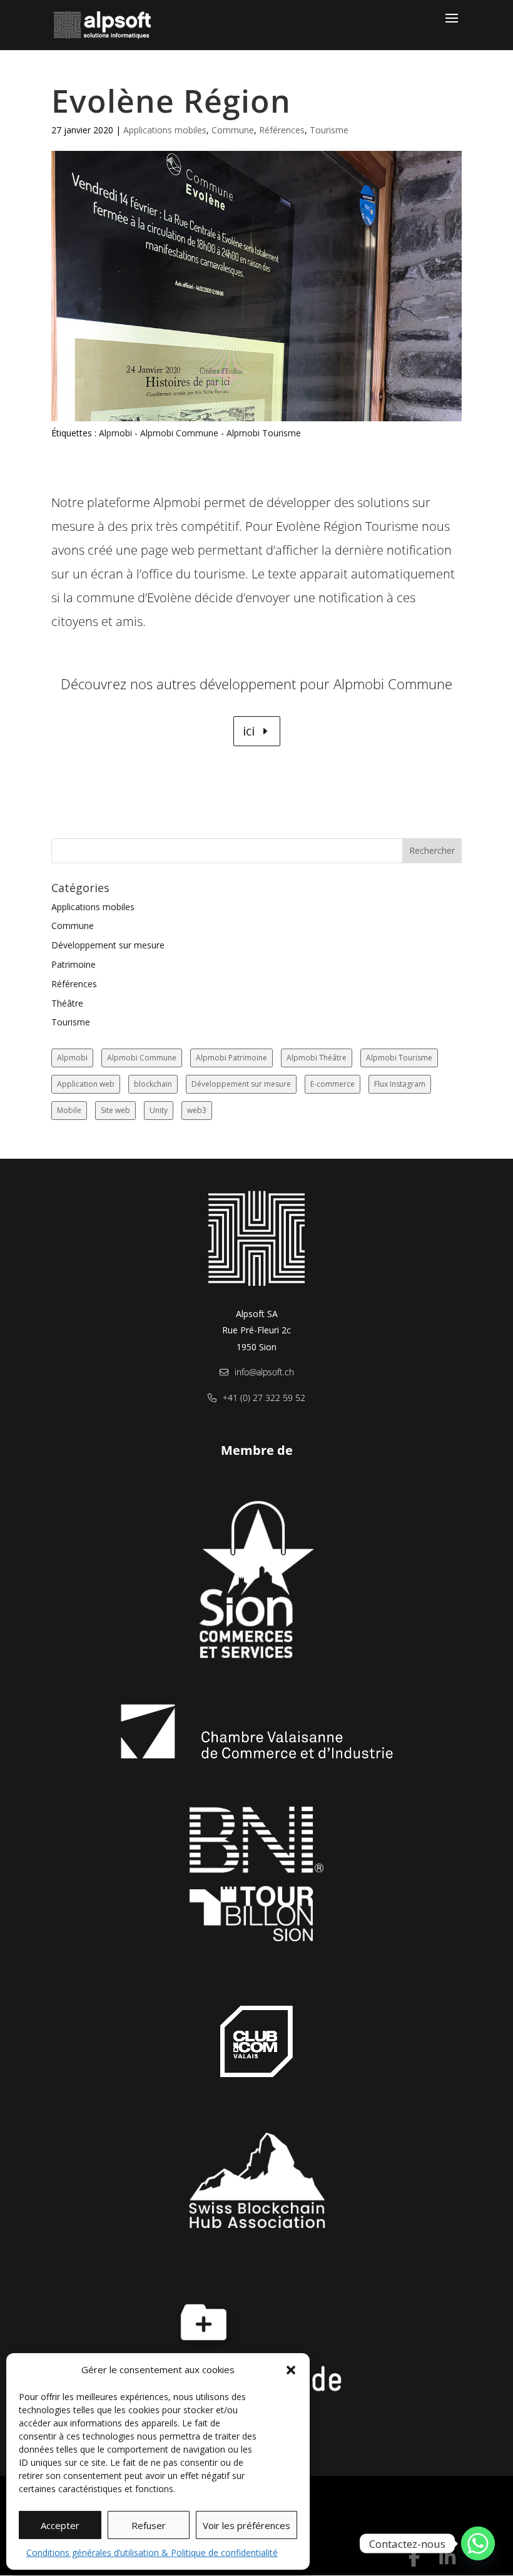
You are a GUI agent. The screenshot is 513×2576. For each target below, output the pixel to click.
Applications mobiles (165, 130)
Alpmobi (115, 433)
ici (249, 731)
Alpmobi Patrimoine (231, 1058)
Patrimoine (74, 964)
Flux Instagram (400, 1084)
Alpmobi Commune (179, 433)
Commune (233, 130)
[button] (291, 2370)
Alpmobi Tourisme (264, 433)
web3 (197, 1110)
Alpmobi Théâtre (317, 1058)
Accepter (60, 2525)
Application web (86, 1084)
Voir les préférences (246, 2525)
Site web (115, 1110)
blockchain (153, 1084)
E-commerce (333, 1084)
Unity (159, 1110)
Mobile (69, 1110)
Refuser (149, 2525)
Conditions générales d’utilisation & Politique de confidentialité (152, 2553)
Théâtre (67, 1003)
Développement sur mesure (108, 945)
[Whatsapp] (478, 2543)
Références (282, 130)
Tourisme (329, 130)
